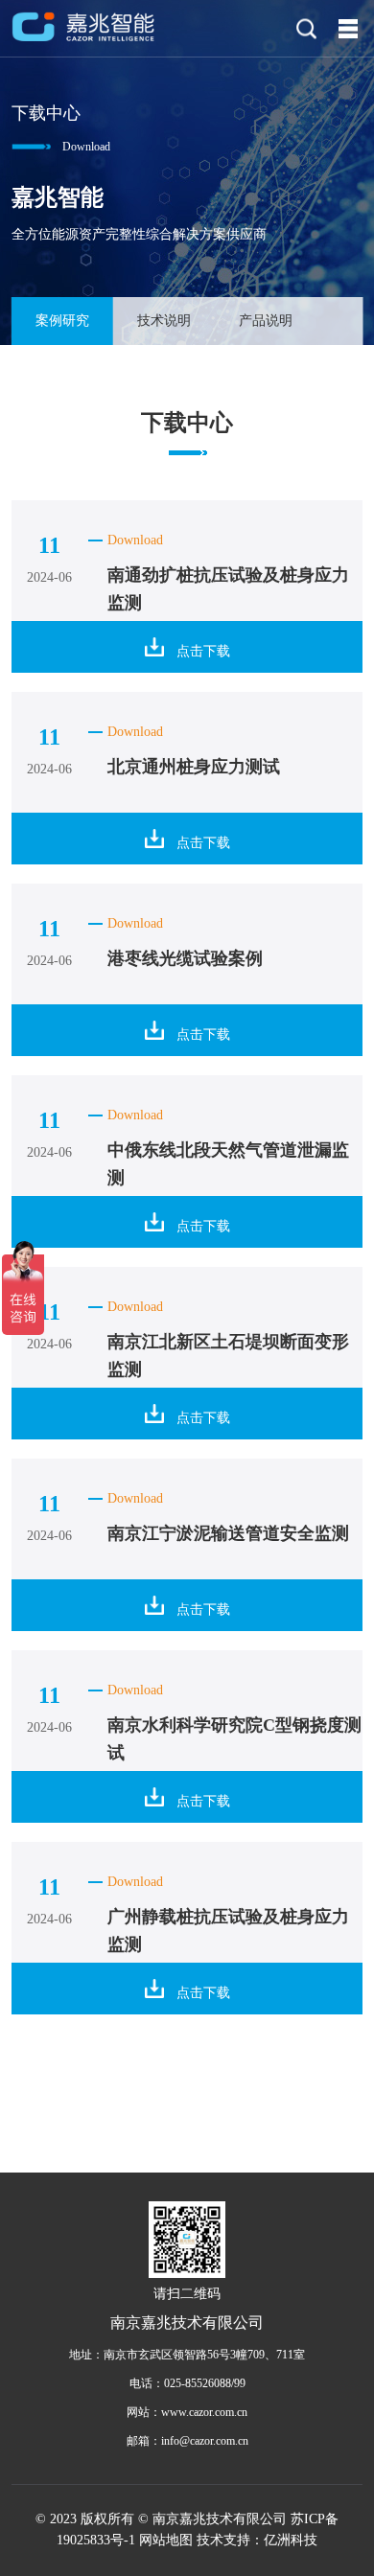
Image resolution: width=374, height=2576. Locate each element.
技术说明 (164, 321)
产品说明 (266, 321)
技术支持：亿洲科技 (257, 2540)
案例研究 (62, 321)
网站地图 (166, 2540)
